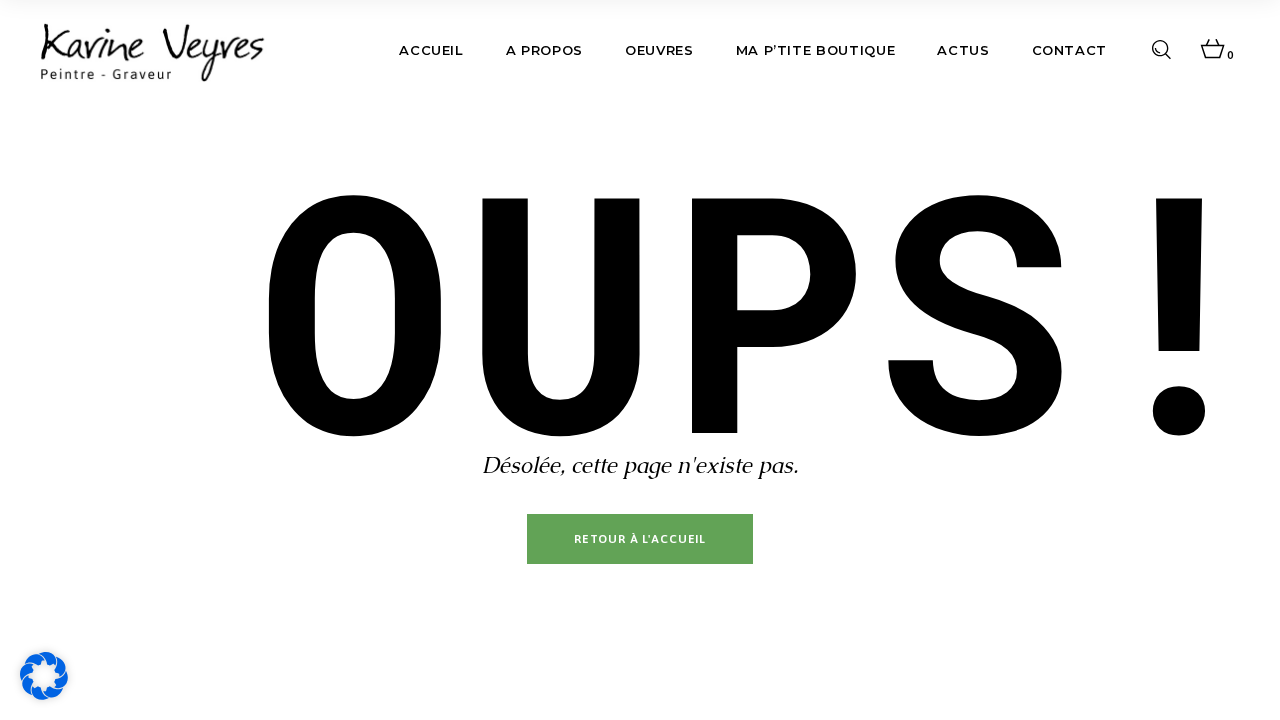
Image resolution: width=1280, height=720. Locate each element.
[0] (1212, 50)
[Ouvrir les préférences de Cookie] (44, 694)
